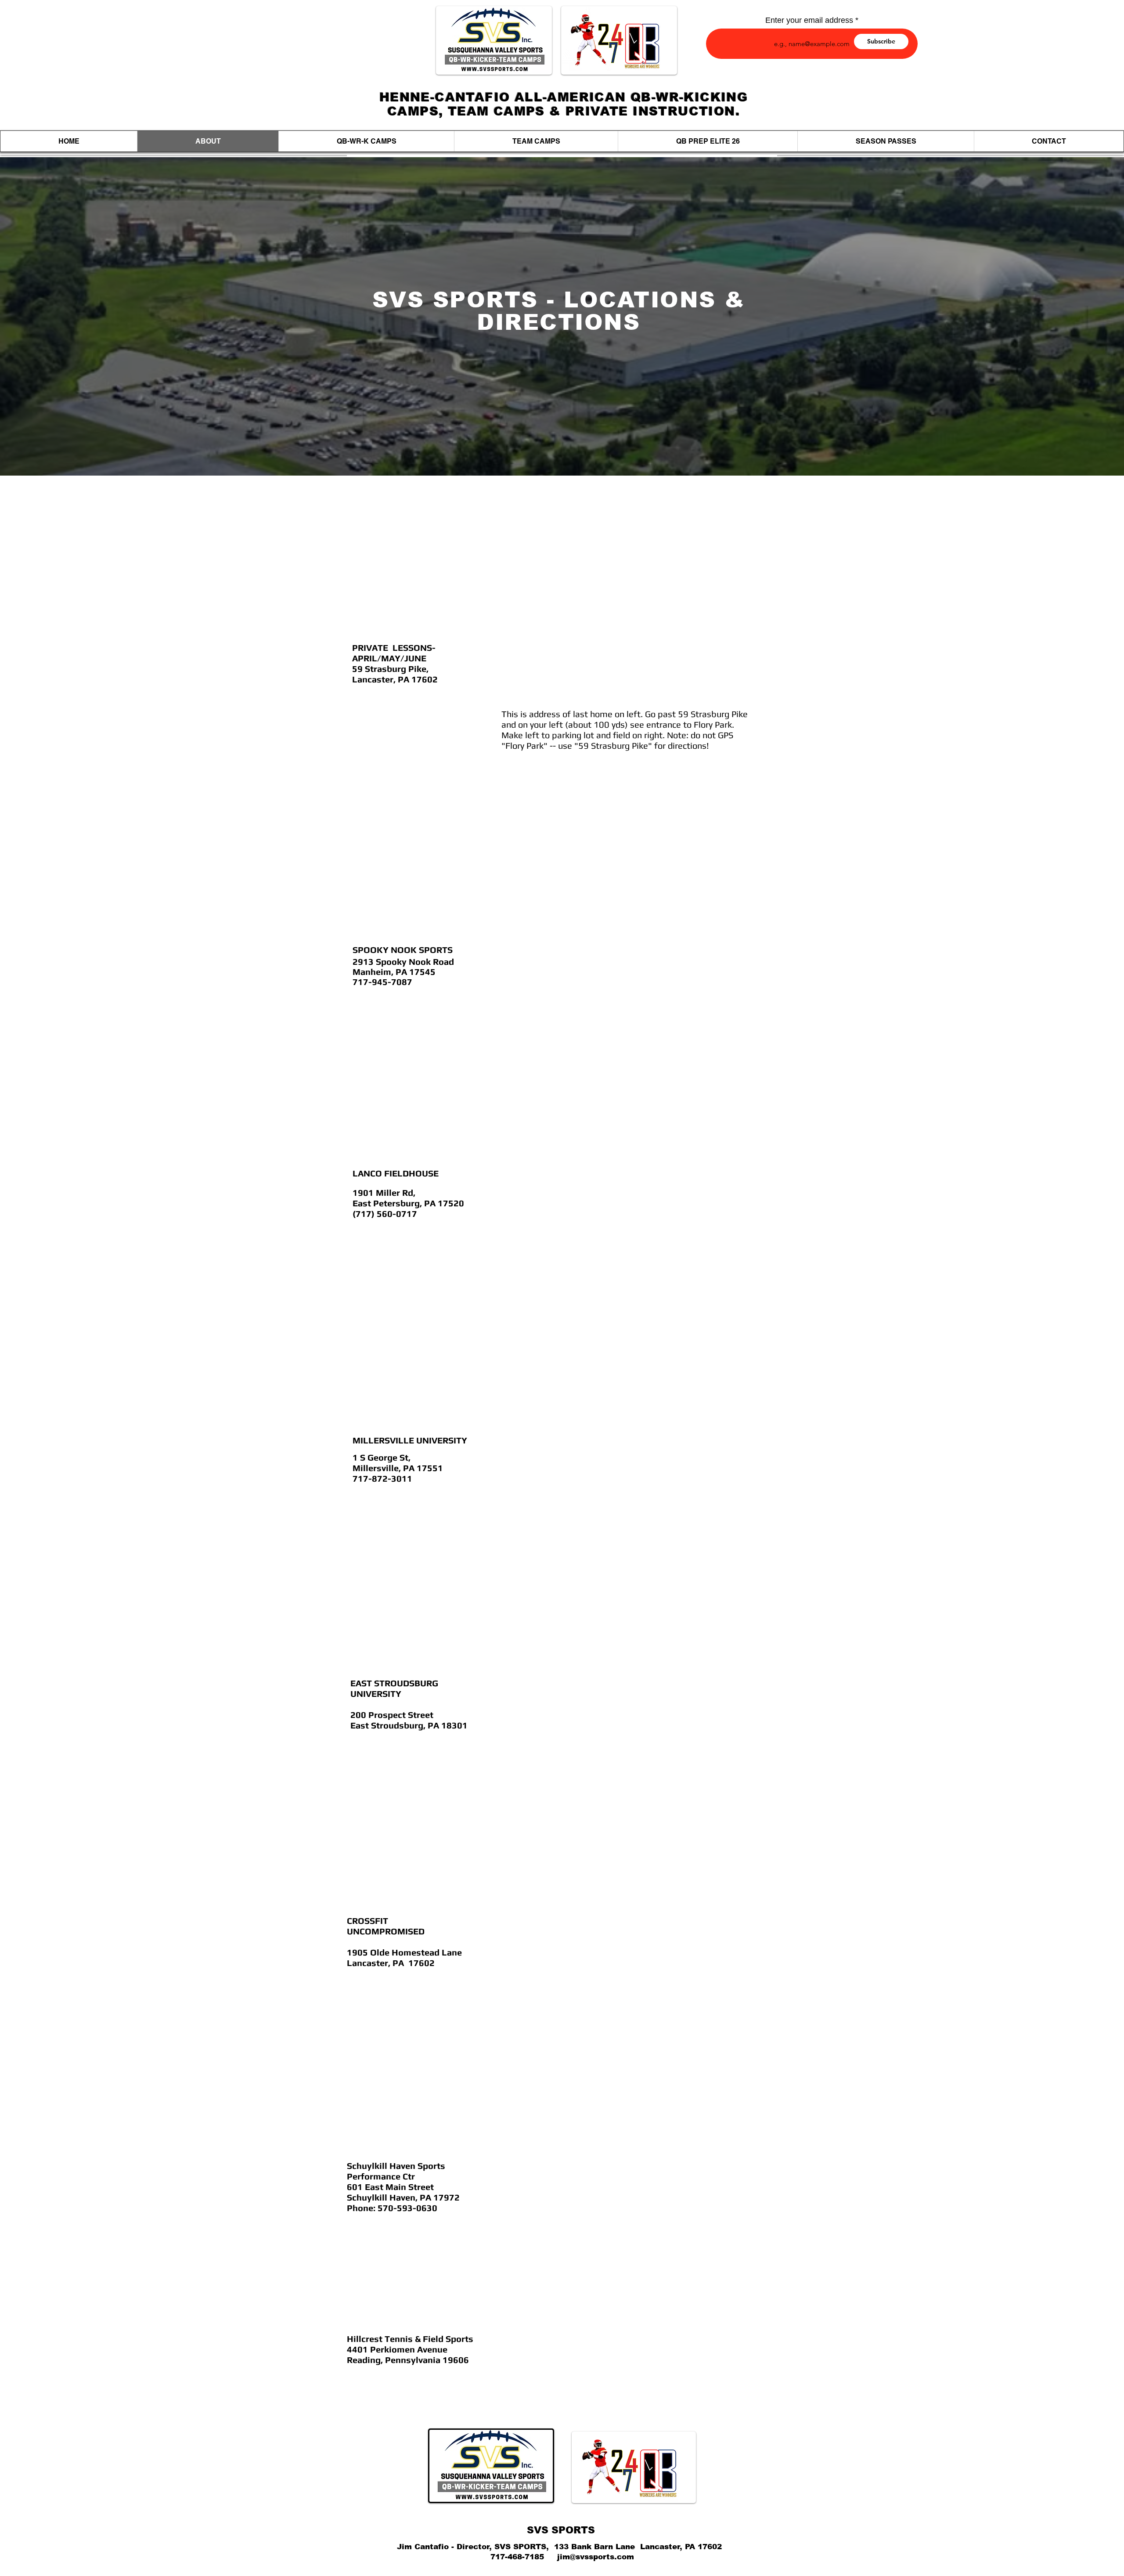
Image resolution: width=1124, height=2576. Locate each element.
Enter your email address (809, 20)
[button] (366, 141)
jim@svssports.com (596, 2557)
